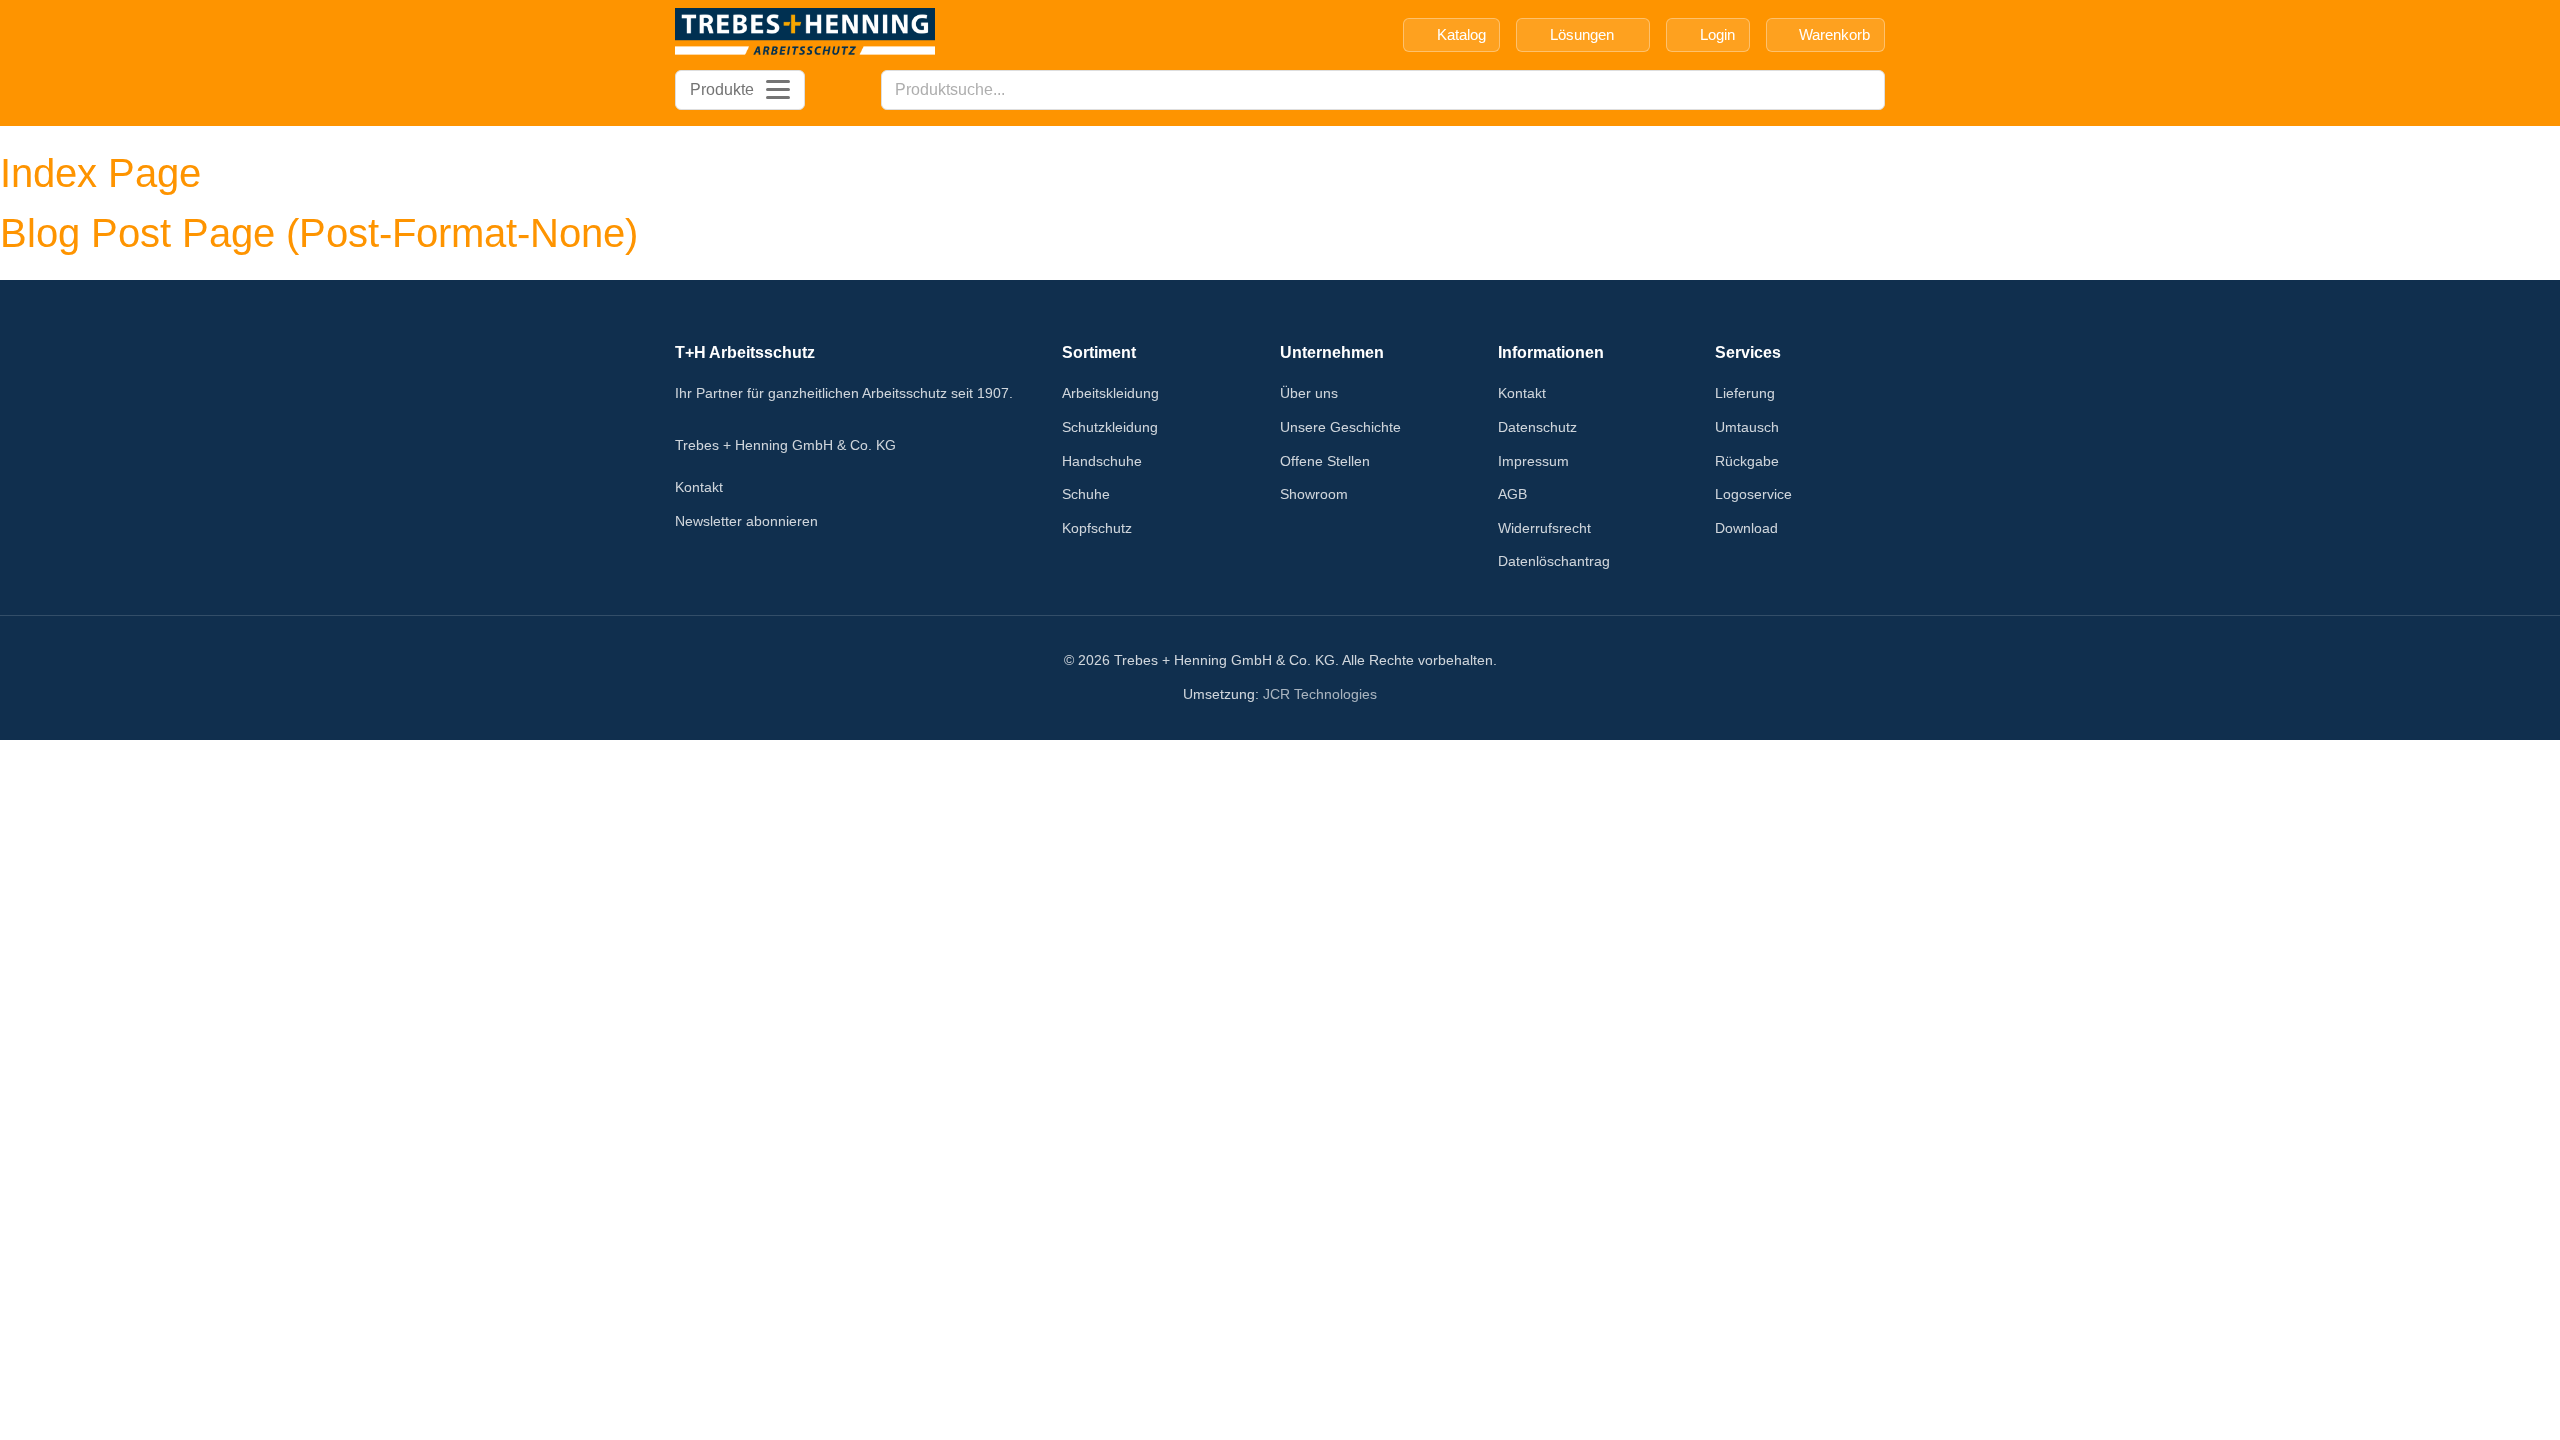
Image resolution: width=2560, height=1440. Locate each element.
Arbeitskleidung (1110, 393)
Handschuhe (1102, 461)
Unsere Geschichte (1340, 427)
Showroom (1314, 494)
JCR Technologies (1320, 694)
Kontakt (699, 487)
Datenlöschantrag (1554, 561)
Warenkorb (1834, 34)
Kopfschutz (1097, 528)
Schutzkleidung (1110, 427)
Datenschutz (1537, 427)
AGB (1512, 494)
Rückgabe (1747, 461)
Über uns (1309, 393)
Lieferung (1745, 393)
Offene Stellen (1325, 461)
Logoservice (1753, 494)
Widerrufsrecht (1544, 528)
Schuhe (1086, 494)
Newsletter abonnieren (746, 521)
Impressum (1533, 461)
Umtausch (1747, 427)
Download (1746, 528)
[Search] (1864, 90)
